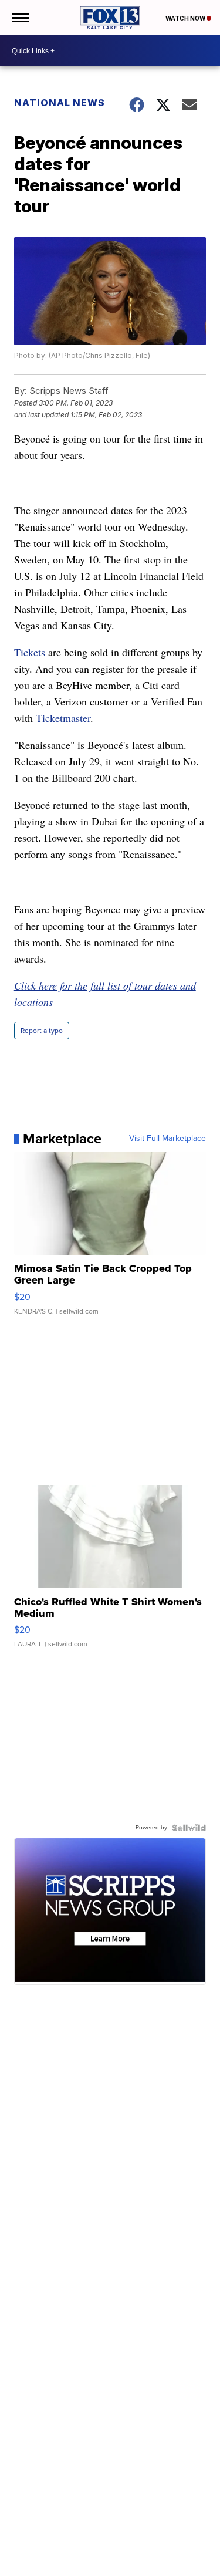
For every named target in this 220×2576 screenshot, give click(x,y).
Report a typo (42, 1031)
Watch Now (186, 18)
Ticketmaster (63, 718)
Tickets (30, 652)
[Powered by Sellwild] (189, 1828)
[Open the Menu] (20, 18)
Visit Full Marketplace (167, 1139)
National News (60, 103)
